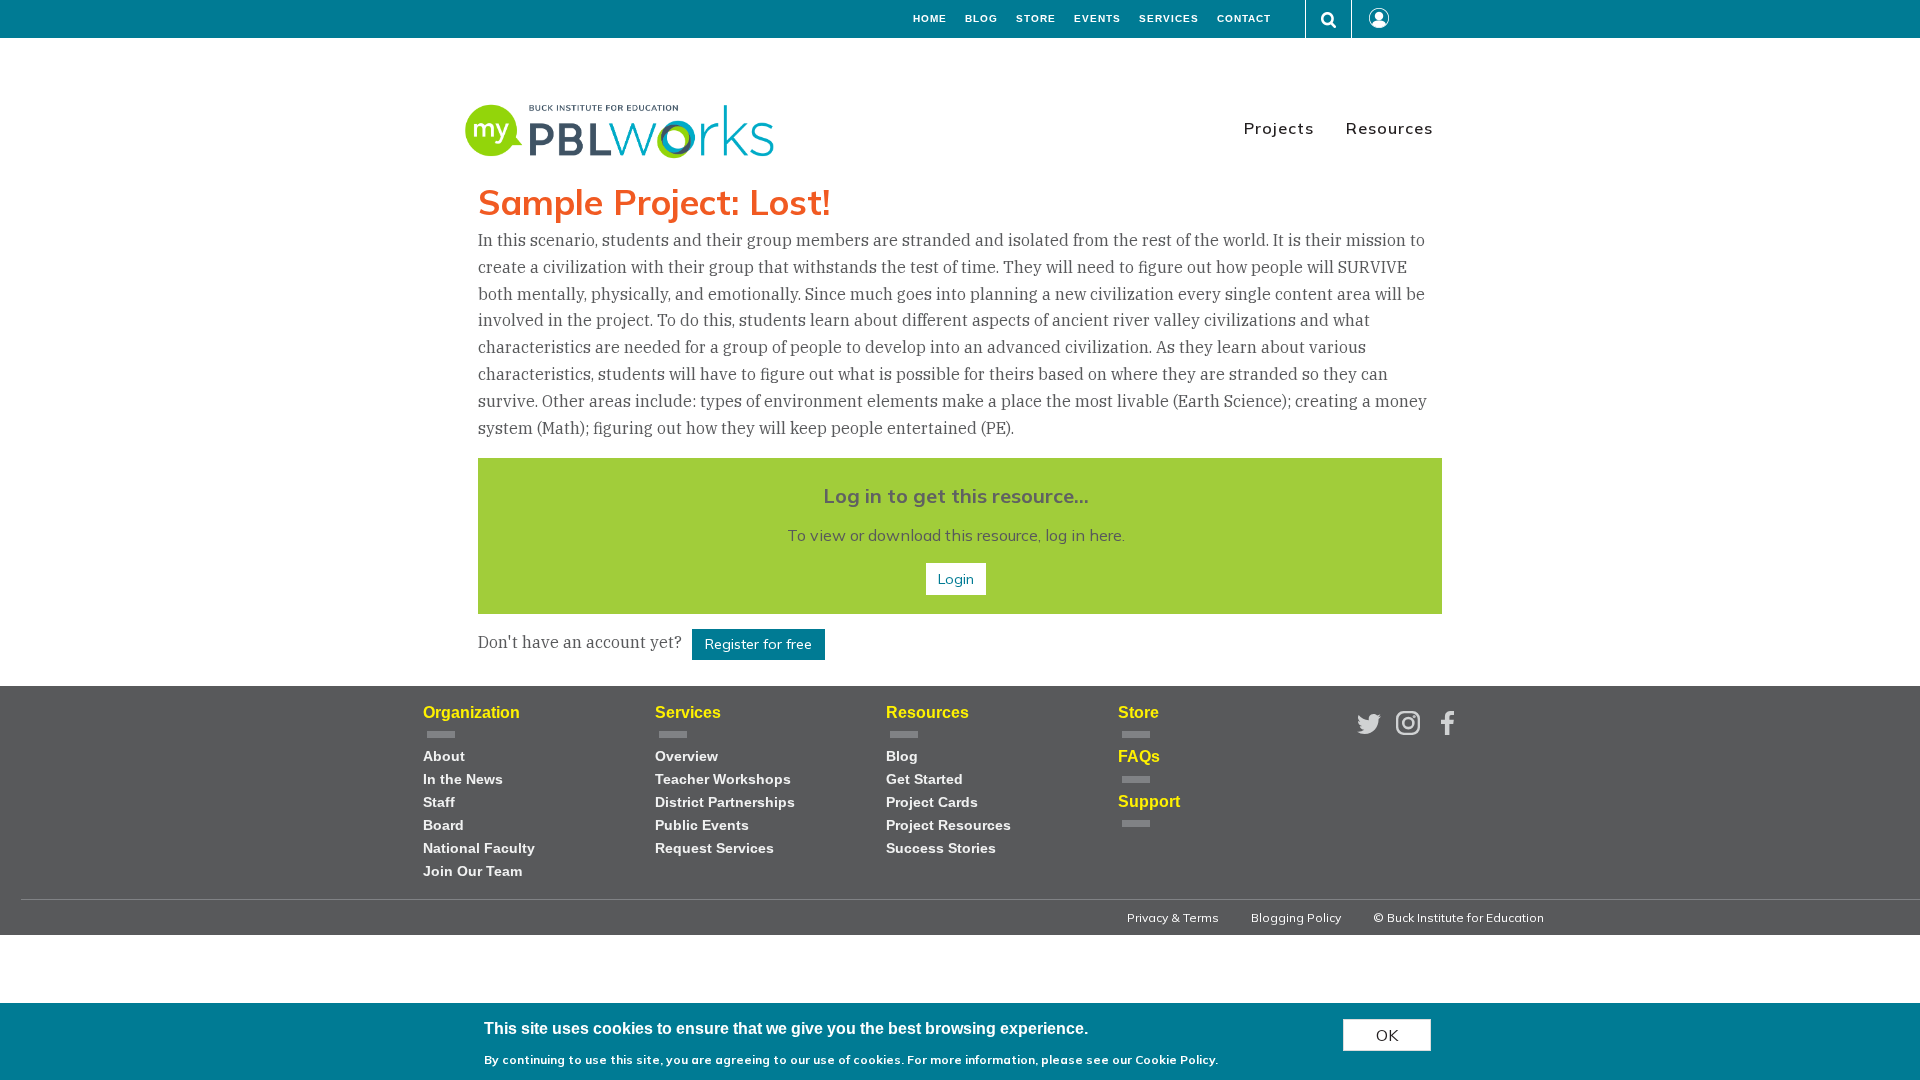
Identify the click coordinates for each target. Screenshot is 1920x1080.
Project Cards (932, 802)
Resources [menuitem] (1389, 128)
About (444, 756)
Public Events (702, 825)
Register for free (758, 644)
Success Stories (941, 848)
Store (1036, 19)
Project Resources (948, 825)
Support (1149, 801)
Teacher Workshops (723, 779)
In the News (463, 779)
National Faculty (479, 848)
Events (1097, 19)
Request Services (714, 848)
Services (1169, 19)
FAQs (1139, 756)
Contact (1244, 19)
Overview (686, 756)
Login (956, 579)
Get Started (924, 779)
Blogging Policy (1296, 917)
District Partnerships (725, 802)
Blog (981, 19)
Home (930, 19)
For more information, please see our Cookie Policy (1061, 1059)
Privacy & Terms (1173, 917)
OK (1387, 1035)
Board (443, 825)
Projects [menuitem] (1279, 128)
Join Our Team (472, 871)
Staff (439, 802)
